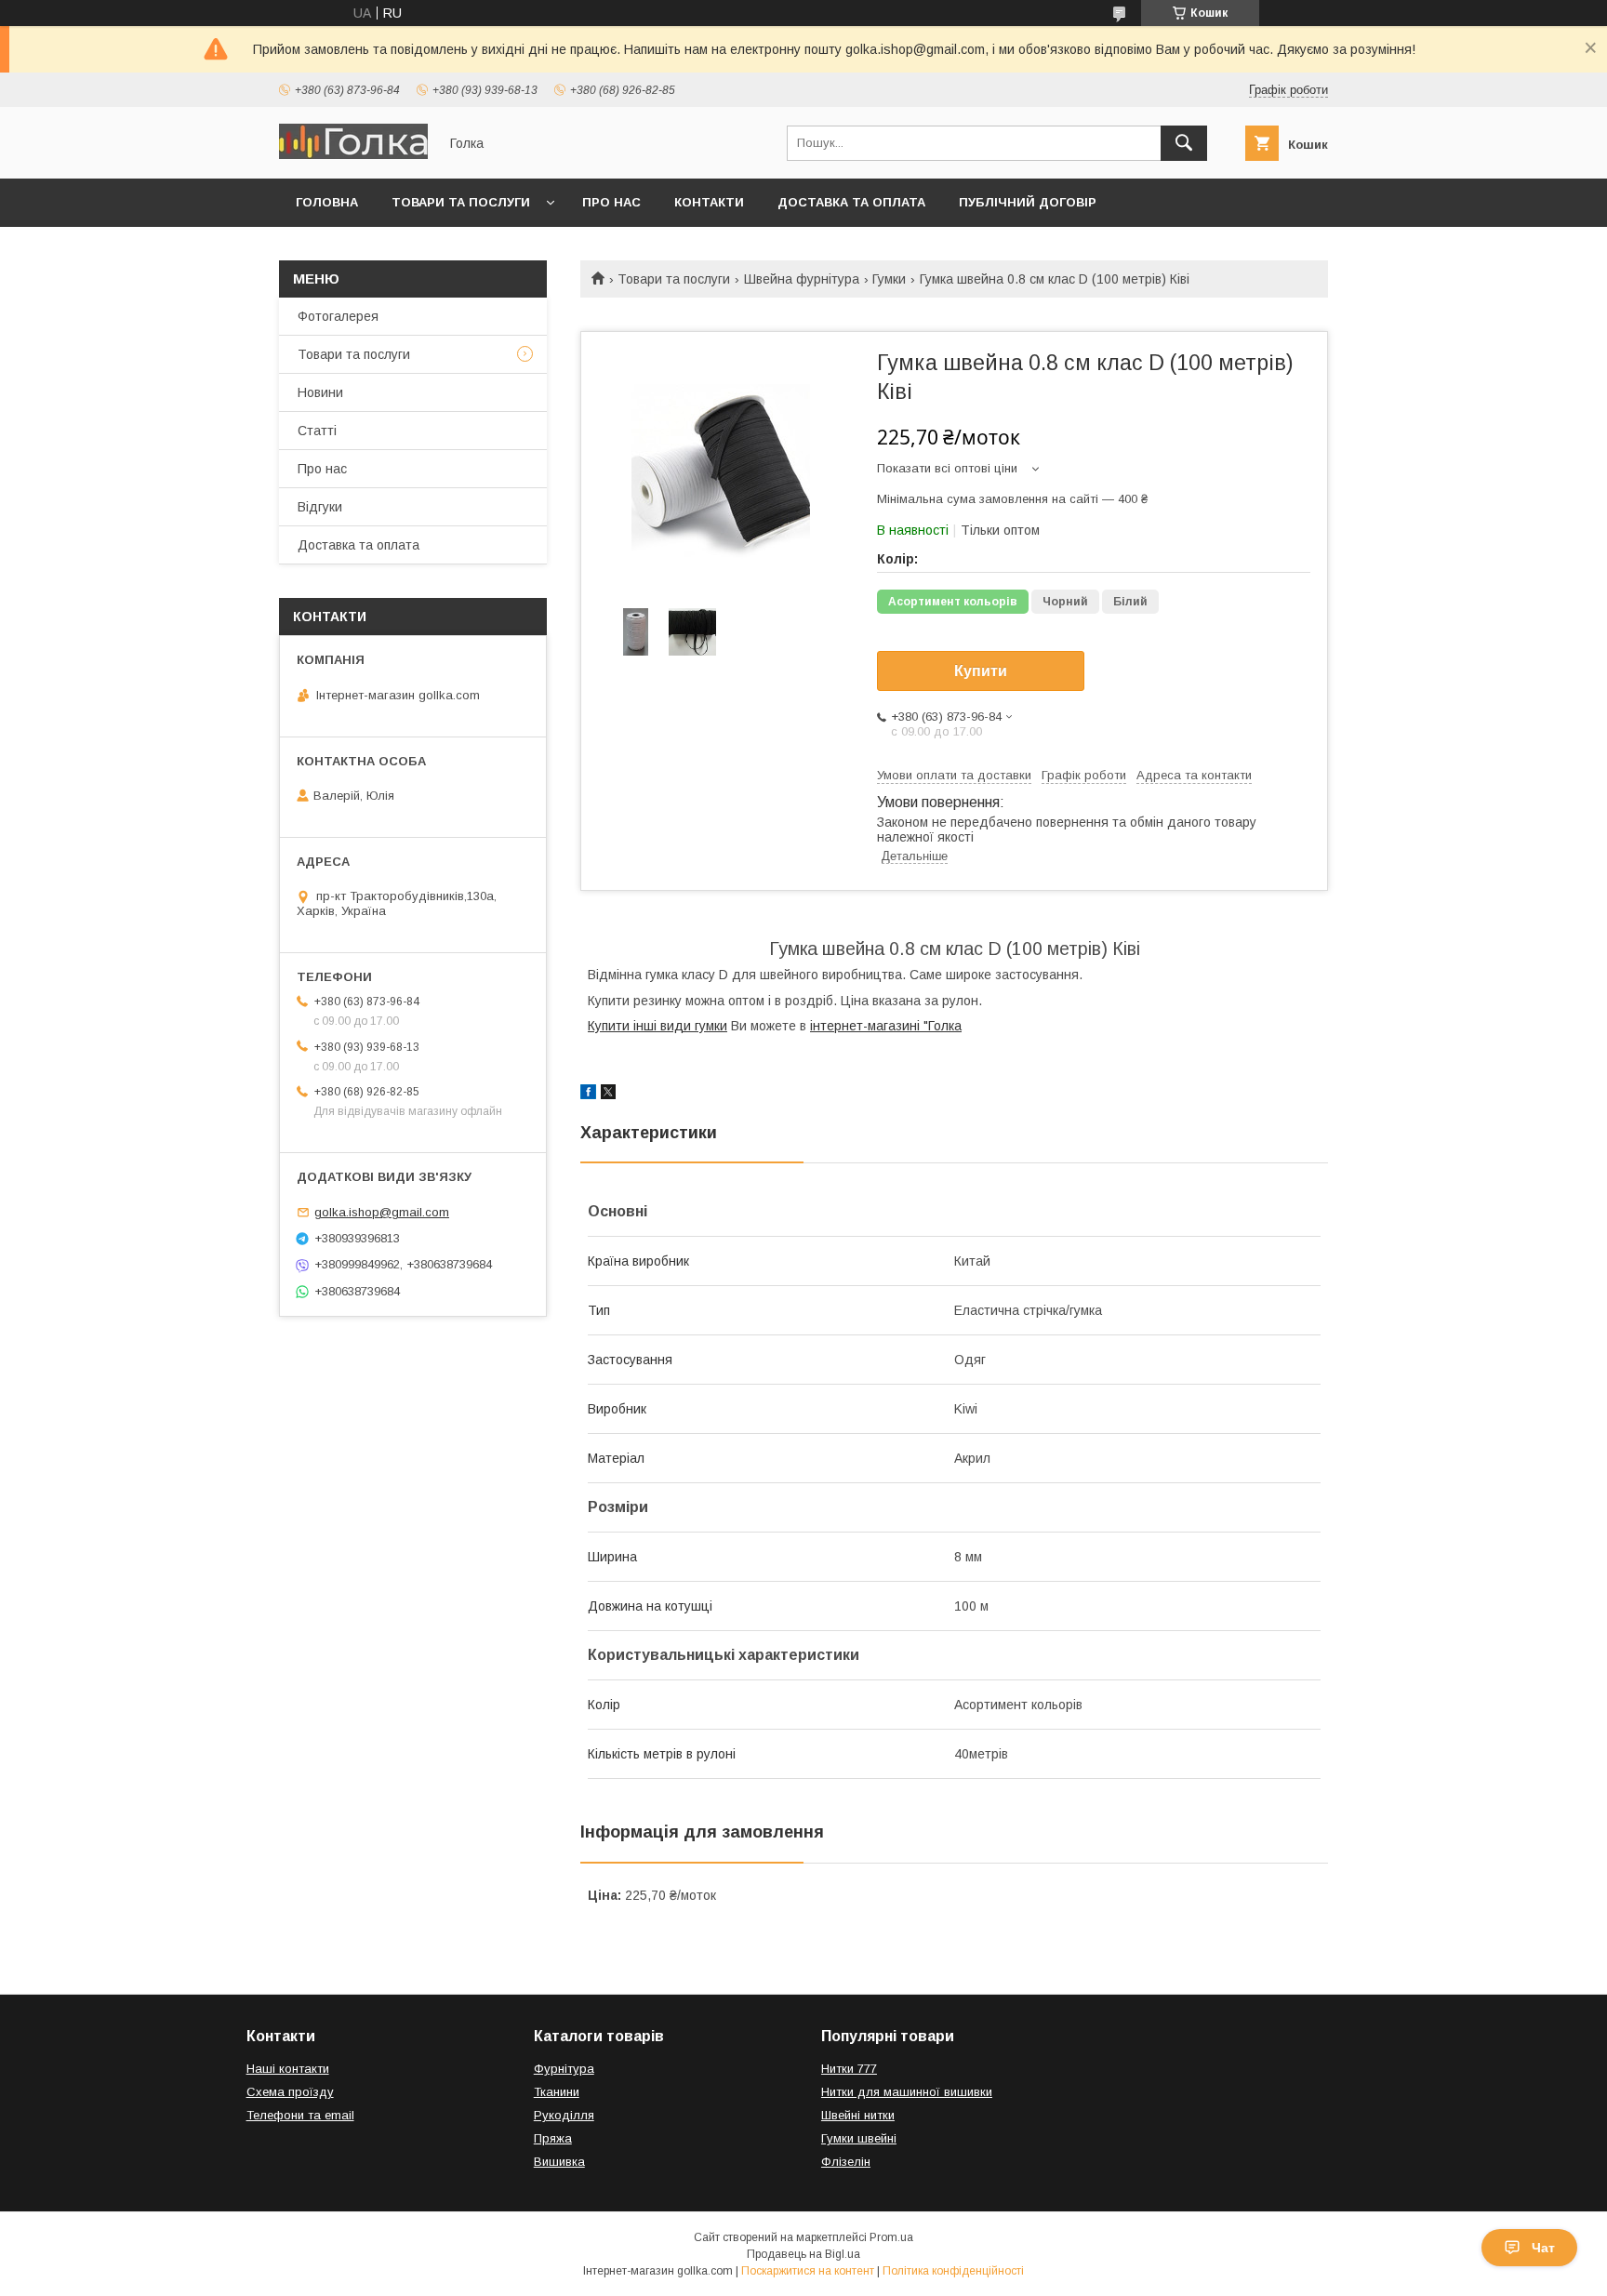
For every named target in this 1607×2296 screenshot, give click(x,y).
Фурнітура (564, 2069)
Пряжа (553, 2138)
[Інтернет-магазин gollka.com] (353, 154)
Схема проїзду (290, 2092)
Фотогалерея (338, 316)
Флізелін (846, 2162)
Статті (317, 431)
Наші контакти (288, 2069)
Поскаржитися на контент (808, 2271)
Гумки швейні (859, 2138)
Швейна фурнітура (802, 279)
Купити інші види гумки (657, 1026)
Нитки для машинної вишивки (907, 2092)
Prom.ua (891, 2237)
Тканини (557, 2092)
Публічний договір (1028, 202)
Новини (320, 392)
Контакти (709, 202)
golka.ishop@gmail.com (382, 1212)
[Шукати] (1184, 143)
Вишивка (559, 2162)
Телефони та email (300, 2115)
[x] (608, 1095)
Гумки (889, 279)
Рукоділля (564, 2115)
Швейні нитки (858, 2115)
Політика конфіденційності (953, 2271)
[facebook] (588, 1095)
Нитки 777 (849, 2069)
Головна (327, 202)
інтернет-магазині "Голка (886, 1026)
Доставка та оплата (851, 202)
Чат (1543, 2248)
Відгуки (320, 507)
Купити (981, 671)
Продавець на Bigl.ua (803, 2254)
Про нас (611, 202)
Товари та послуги (461, 202)
